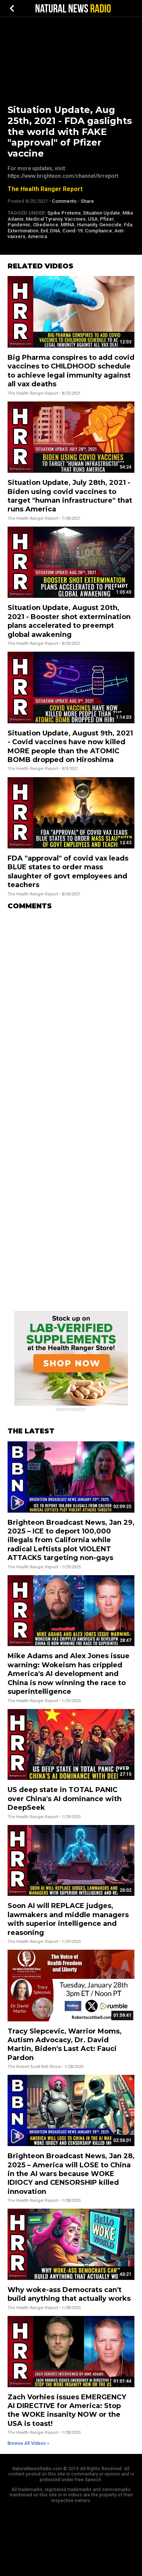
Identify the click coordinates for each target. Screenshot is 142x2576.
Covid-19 (73, 231)
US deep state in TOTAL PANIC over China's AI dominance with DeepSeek (65, 1799)
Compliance (98, 231)
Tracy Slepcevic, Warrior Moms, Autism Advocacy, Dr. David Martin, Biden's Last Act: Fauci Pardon (65, 2044)
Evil (44, 231)
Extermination (23, 231)
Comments (64, 201)
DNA (55, 231)
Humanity (87, 225)
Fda (128, 225)
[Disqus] (71, 1011)
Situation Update (101, 213)
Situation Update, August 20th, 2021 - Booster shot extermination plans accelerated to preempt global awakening (69, 621)
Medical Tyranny (44, 219)
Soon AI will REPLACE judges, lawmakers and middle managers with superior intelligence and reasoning (68, 1919)
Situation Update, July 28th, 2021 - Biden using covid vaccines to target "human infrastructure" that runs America (70, 496)
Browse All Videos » (28, 2443)
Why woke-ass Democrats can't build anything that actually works (69, 2294)
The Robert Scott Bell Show (34, 2067)
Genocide (110, 225)
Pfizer (107, 219)
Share (87, 201)
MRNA (68, 225)
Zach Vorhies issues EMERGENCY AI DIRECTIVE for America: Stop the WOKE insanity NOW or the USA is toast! (67, 2410)
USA (93, 219)
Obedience (46, 225)
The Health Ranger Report (45, 189)
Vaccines (75, 219)
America (37, 236)
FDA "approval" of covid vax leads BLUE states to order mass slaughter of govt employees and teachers (68, 872)
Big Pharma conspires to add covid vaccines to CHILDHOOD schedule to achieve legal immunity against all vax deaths (71, 371)
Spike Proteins (64, 213)
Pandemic (19, 225)
